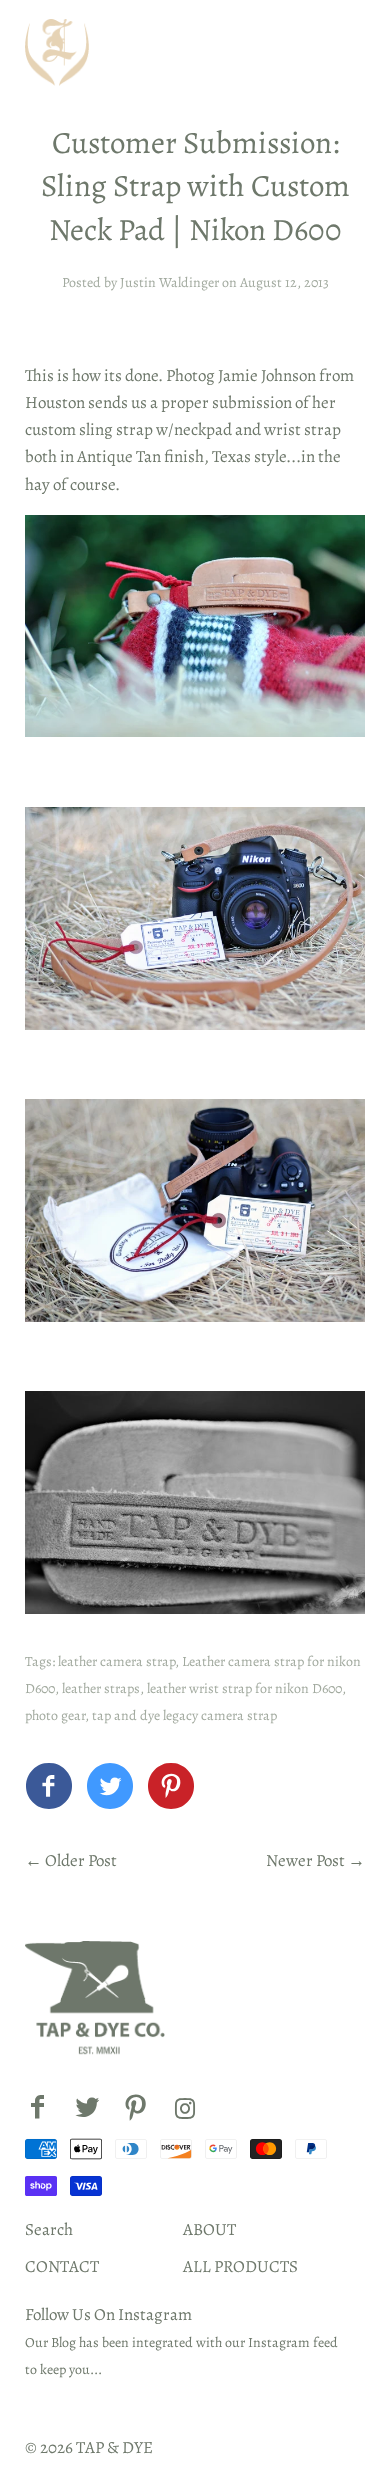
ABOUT (209, 2229)
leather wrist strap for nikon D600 (244, 1688)
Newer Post (305, 1860)
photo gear (55, 1715)
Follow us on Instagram (108, 2314)
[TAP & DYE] (49, 1791)
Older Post (81, 1860)
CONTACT (62, 2266)
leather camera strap (116, 1661)
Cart (338, 52)
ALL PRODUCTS (240, 2266)
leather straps (101, 1688)
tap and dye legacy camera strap (184, 1715)
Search (49, 2229)
